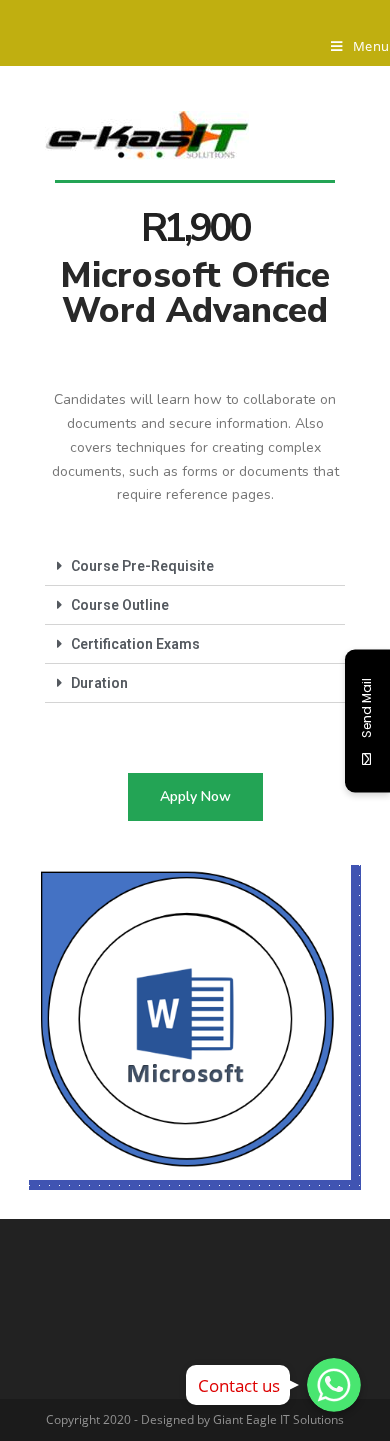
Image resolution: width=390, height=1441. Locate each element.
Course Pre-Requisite (142, 566)
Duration (99, 683)
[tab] (195, 566)
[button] (195, 797)
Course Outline (120, 605)
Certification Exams (135, 644)
